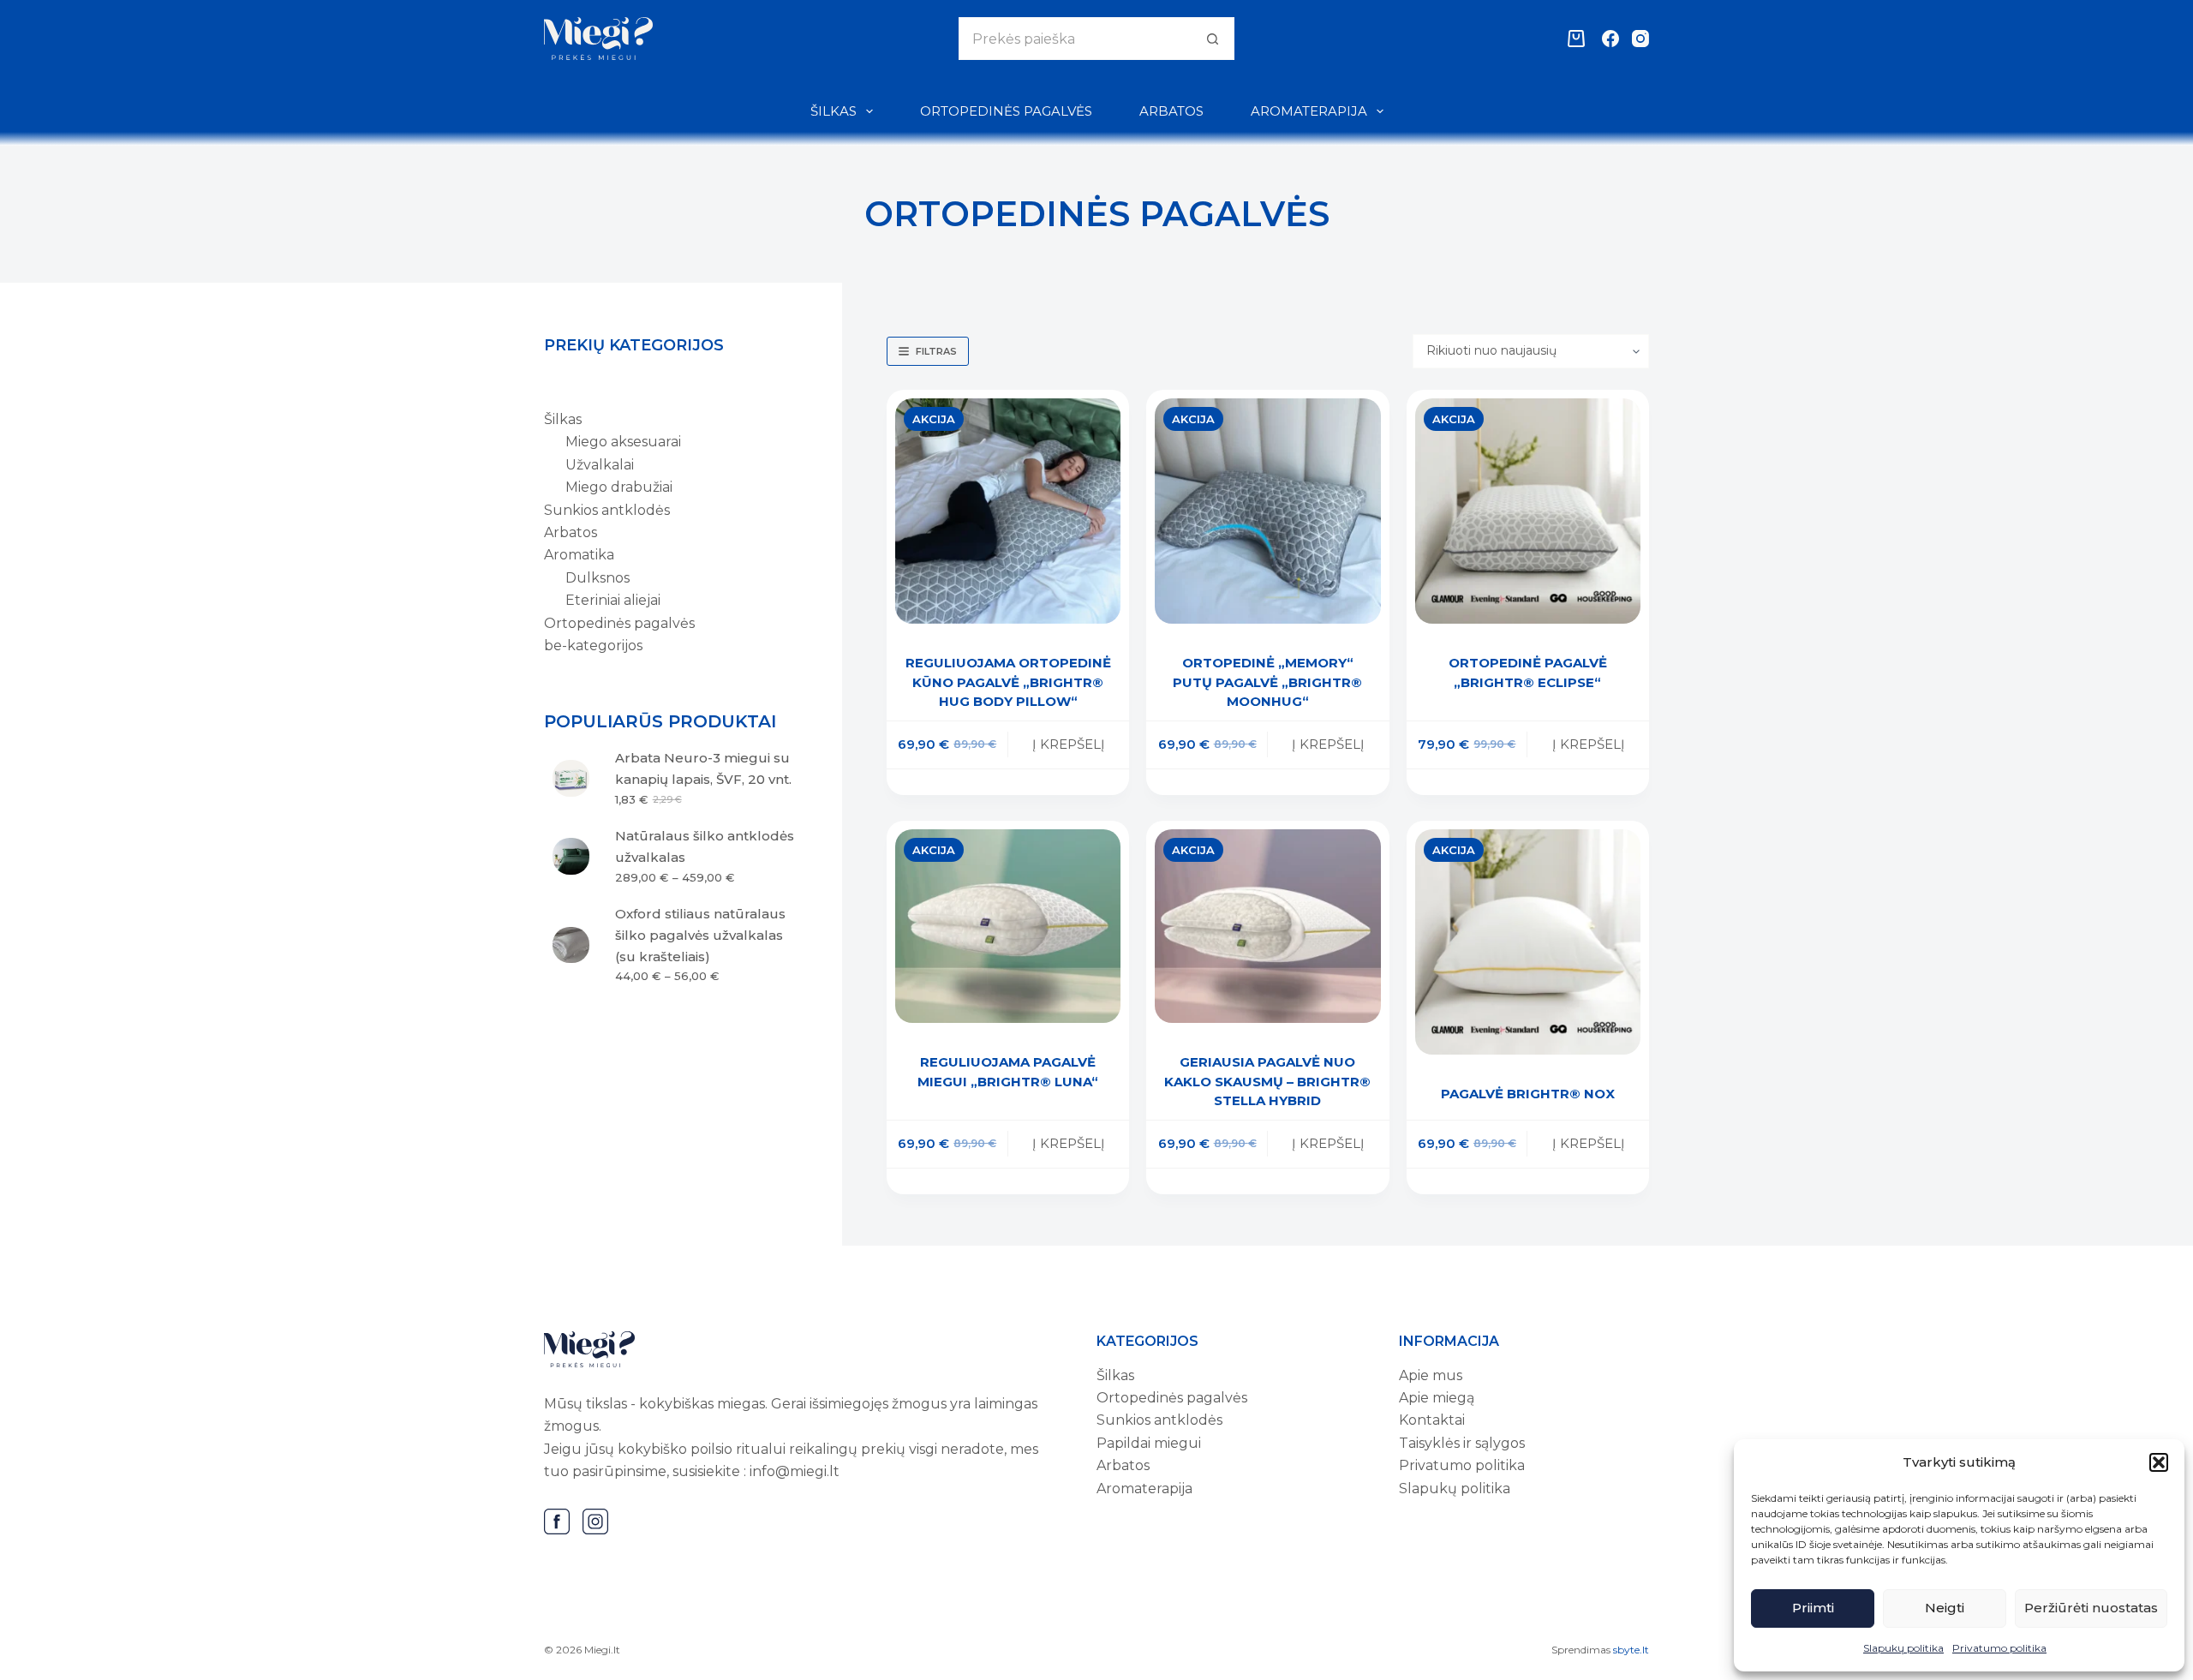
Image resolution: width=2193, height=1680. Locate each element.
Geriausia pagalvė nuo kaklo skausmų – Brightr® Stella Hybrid (1267, 1081)
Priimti (1813, 1608)
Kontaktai (1432, 1420)
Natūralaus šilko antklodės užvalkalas (705, 846)
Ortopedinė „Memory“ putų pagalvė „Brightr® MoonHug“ (1267, 682)
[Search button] (1213, 39)
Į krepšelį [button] (1069, 744)
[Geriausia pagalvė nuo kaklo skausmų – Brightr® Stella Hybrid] (1267, 927)
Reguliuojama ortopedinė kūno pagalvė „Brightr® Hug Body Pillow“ (1008, 682)
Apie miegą (1437, 1398)
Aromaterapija (1309, 111)
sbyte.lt (1631, 1650)
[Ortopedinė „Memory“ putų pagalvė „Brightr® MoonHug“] (1267, 511)
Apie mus (1431, 1375)
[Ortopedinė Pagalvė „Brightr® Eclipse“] (1528, 511)
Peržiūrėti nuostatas (2091, 1608)
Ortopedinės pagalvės (1006, 111)
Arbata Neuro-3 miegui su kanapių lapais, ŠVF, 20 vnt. (703, 768)
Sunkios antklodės (1159, 1420)
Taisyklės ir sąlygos (1462, 1443)
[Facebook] (1610, 39)
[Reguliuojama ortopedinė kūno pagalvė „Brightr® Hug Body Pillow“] (1008, 511)
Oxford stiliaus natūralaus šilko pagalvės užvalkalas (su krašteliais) (700, 935)
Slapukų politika (1903, 1648)
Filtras (936, 351)
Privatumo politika (1999, 1648)
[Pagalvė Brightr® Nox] (1528, 942)
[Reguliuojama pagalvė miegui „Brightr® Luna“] (1008, 926)
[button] (2159, 1462)
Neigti (1945, 1608)
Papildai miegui (1149, 1443)
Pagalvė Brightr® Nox (1528, 1094)
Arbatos (1171, 111)
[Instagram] (1640, 39)
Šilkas (834, 111)
